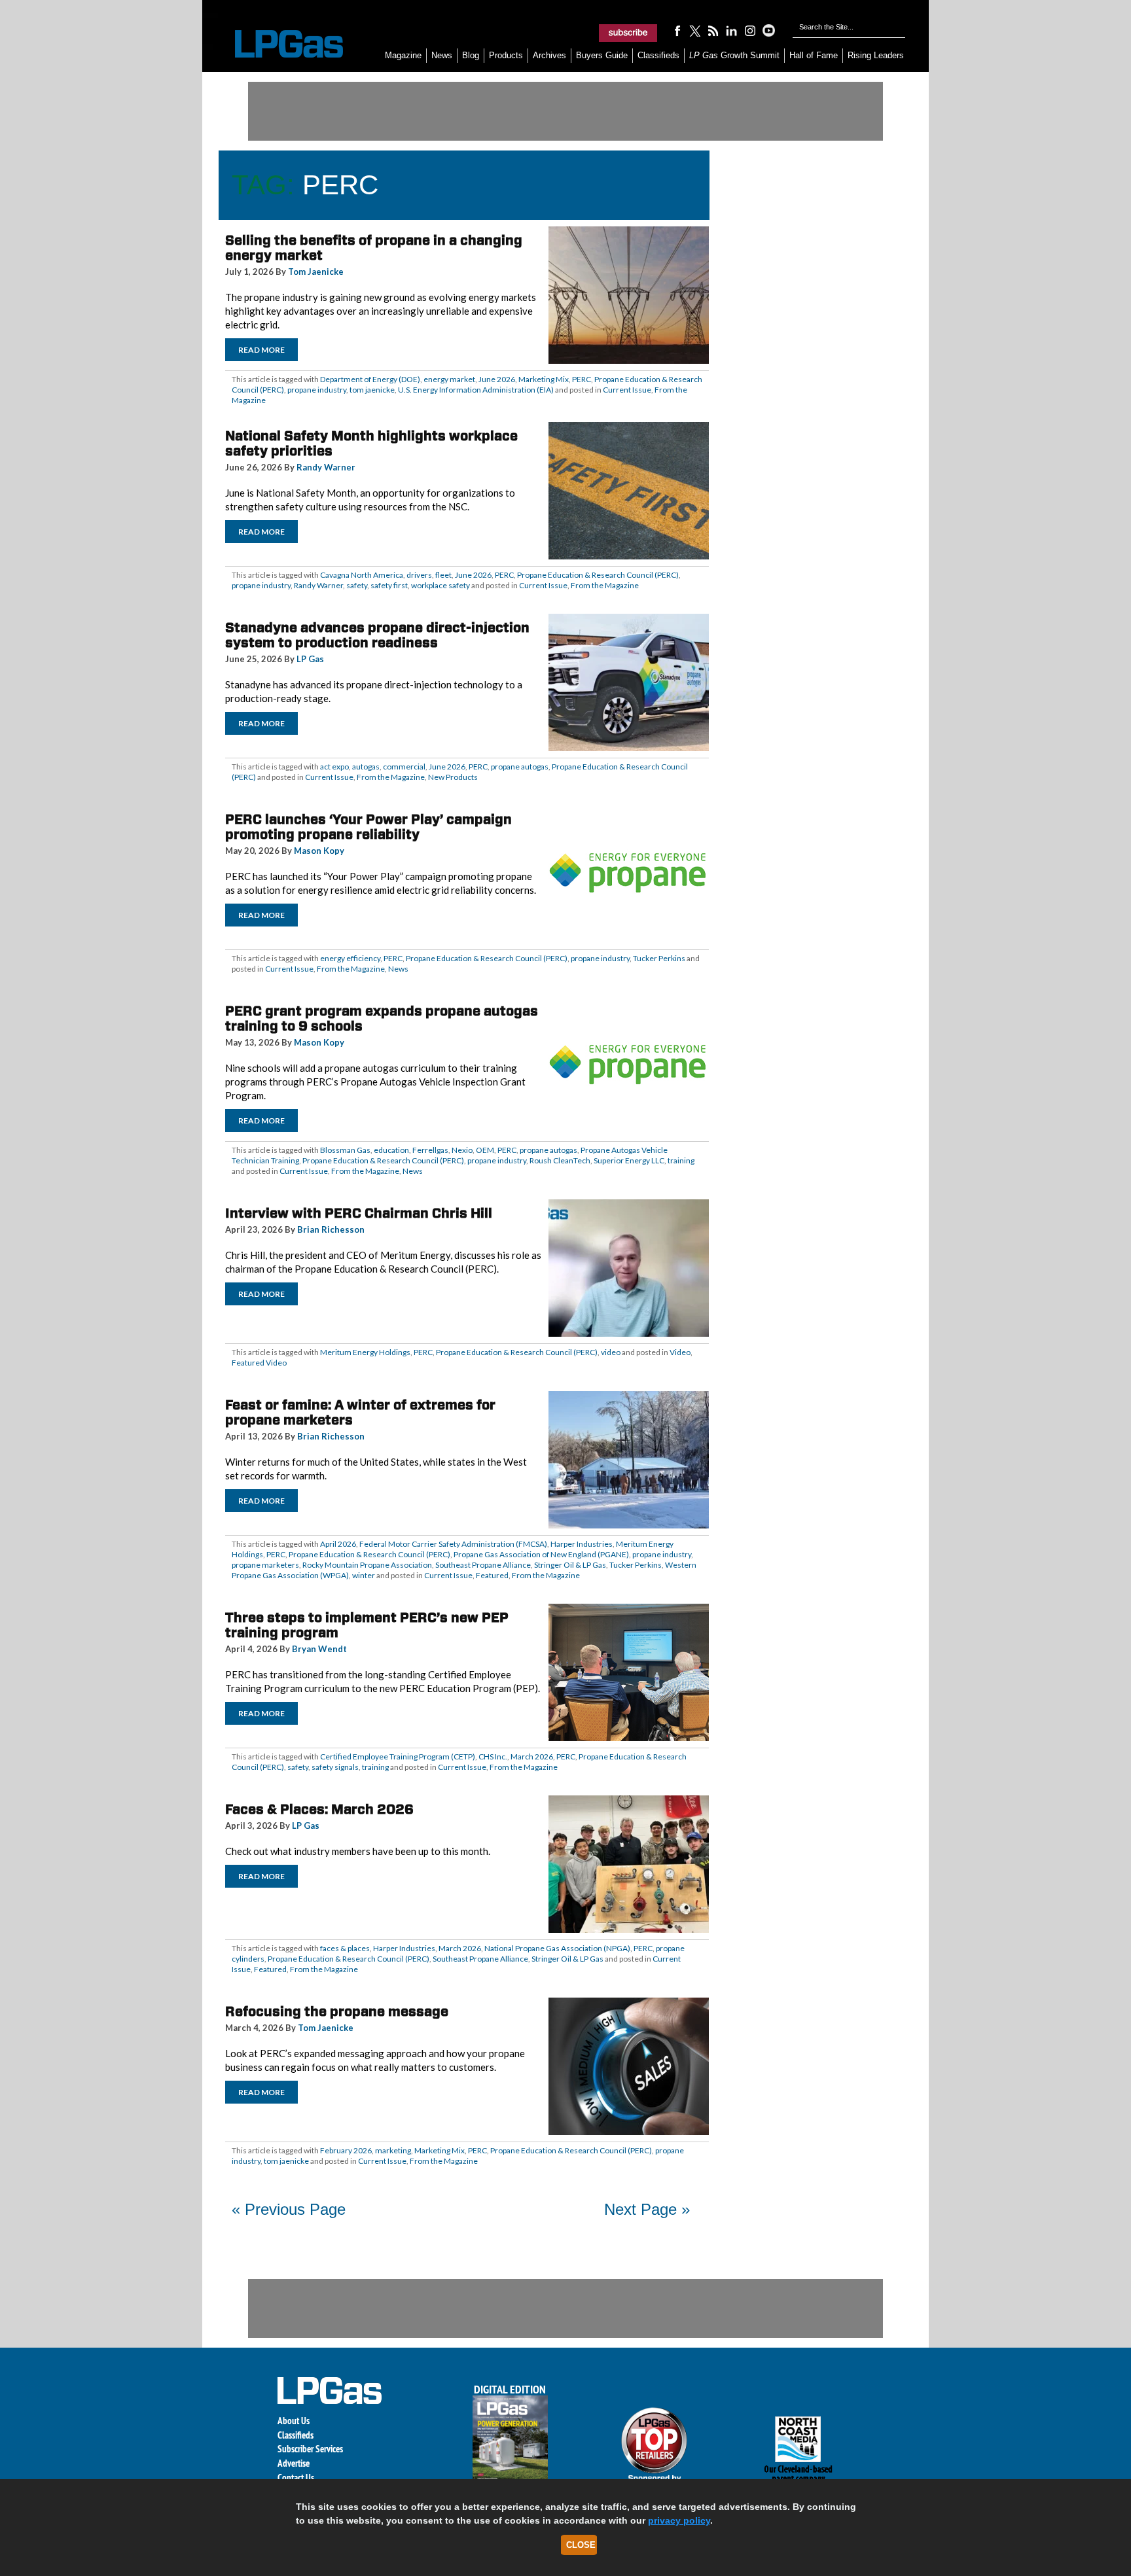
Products (506, 55)
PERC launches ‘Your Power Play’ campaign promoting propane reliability (368, 827)
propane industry (317, 390)
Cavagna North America (362, 575)
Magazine (403, 55)
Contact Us (296, 2478)
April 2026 (338, 1544)
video (611, 1352)
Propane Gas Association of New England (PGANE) (541, 1554)
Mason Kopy (319, 851)
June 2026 (497, 379)
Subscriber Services (310, 2449)
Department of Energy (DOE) (370, 379)
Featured (492, 1575)
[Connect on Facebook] (677, 30)
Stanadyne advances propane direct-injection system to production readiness (377, 635)
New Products (453, 777)
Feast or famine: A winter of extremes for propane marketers (360, 1412)
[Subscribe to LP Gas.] (628, 33)
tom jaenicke (372, 390)
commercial (404, 767)
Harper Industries (582, 1544)
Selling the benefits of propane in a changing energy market (374, 248)
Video (680, 1352)
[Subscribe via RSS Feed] (713, 30)
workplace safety (440, 585)
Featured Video (259, 1363)
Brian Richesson (331, 1229)
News (442, 55)
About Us (294, 2421)
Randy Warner (326, 467)
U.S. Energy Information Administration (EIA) (476, 390)
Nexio (462, 1150)
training (681, 1160)
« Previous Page (289, 2209)
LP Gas (310, 659)
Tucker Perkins (659, 958)
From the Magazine (605, 585)
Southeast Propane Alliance (483, 1565)
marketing (393, 2150)
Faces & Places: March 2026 (319, 1809)
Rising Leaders (876, 55)
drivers (419, 575)
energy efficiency (350, 958)
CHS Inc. (493, 1756)
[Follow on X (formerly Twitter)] (695, 30)
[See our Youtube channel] (768, 30)
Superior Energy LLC (629, 1160)
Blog (471, 55)
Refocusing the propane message (337, 2011)
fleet (443, 575)
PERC (582, 379)
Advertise (294, 2463)
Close (581, 2545)
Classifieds (658, 55)
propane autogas (520, 767)
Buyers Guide (602, 55)
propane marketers (265, 1565)
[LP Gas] (278, 44)
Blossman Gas (345, 1150)
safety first (389, 585)
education (391, 1150)
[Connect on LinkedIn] (732, 30)
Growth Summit (734, 55)
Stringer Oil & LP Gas (570, 1565)
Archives (549, 55)
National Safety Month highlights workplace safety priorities (371, 443)
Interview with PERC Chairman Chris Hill (359, 1213)
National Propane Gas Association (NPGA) (557, 1948)
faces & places (345, 1948)
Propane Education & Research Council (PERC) (598, 575)
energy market (449, 379)
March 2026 (532, 1756)
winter (364, 1575)
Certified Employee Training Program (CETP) (398, 1756)
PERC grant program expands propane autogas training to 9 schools (382, 1018)
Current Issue (627, 390)
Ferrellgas (430, 1150)
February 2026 (346, 2150)
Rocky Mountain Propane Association (367, 1565)
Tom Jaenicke (316, 272)
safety (357, 585)
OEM (485, 1150)
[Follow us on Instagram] (750, 30)
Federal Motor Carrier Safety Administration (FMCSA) (453, 1544)
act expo (334, 767)
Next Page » (647, 2209)
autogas (366, 767)
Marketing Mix (544, 379)
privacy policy (679, 2520)
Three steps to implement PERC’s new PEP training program (367, 1625)
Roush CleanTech (560, 1160)
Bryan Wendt (319, 1649)
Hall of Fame (814, 55)
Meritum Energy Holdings (365, 1352)
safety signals (335, 1767)
